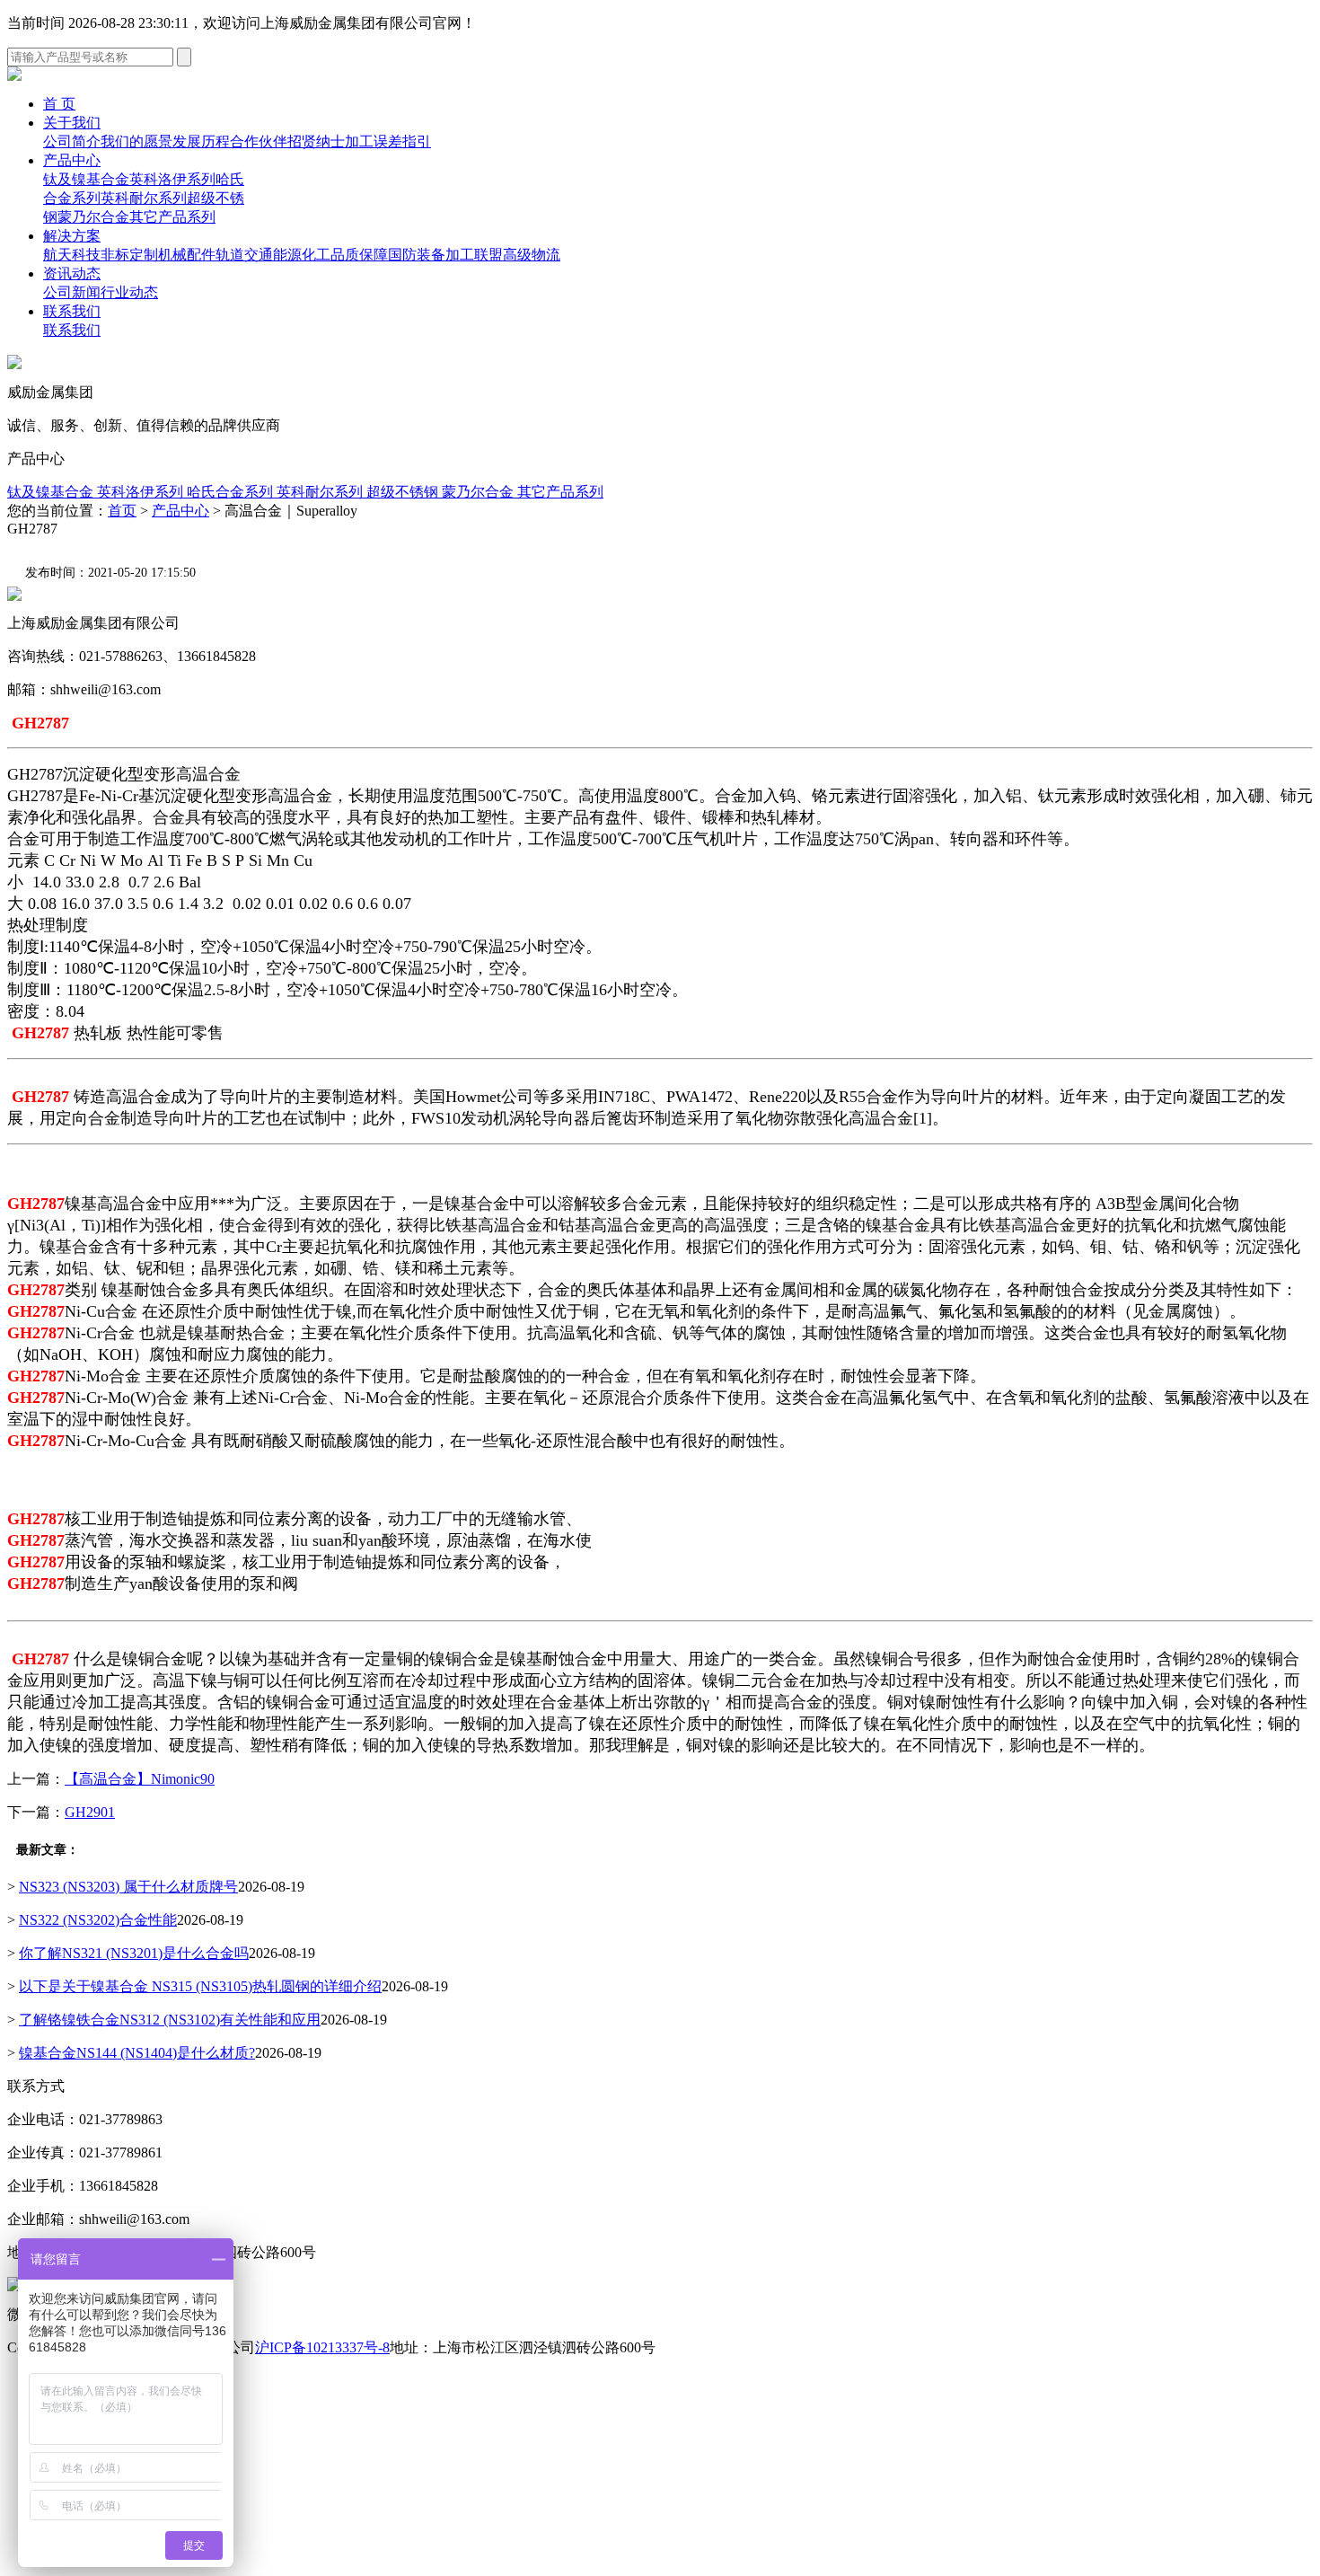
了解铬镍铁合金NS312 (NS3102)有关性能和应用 (170, 2020)
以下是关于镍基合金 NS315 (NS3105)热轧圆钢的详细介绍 (200, 1986)
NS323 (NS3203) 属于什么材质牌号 (128, 1887)
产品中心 (72, 160)
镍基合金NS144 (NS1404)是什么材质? (137, 2053)
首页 (122, 511)
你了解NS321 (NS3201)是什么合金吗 (134, 1953)
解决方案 (72, 236)
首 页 (59, 104)
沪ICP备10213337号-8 (322, 2347)
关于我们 (72, 123)
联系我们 (72, 311)
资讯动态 (72, 273)
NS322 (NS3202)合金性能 (98, 1920)
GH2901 (90, 1812)
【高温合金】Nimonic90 (140, 1779)
